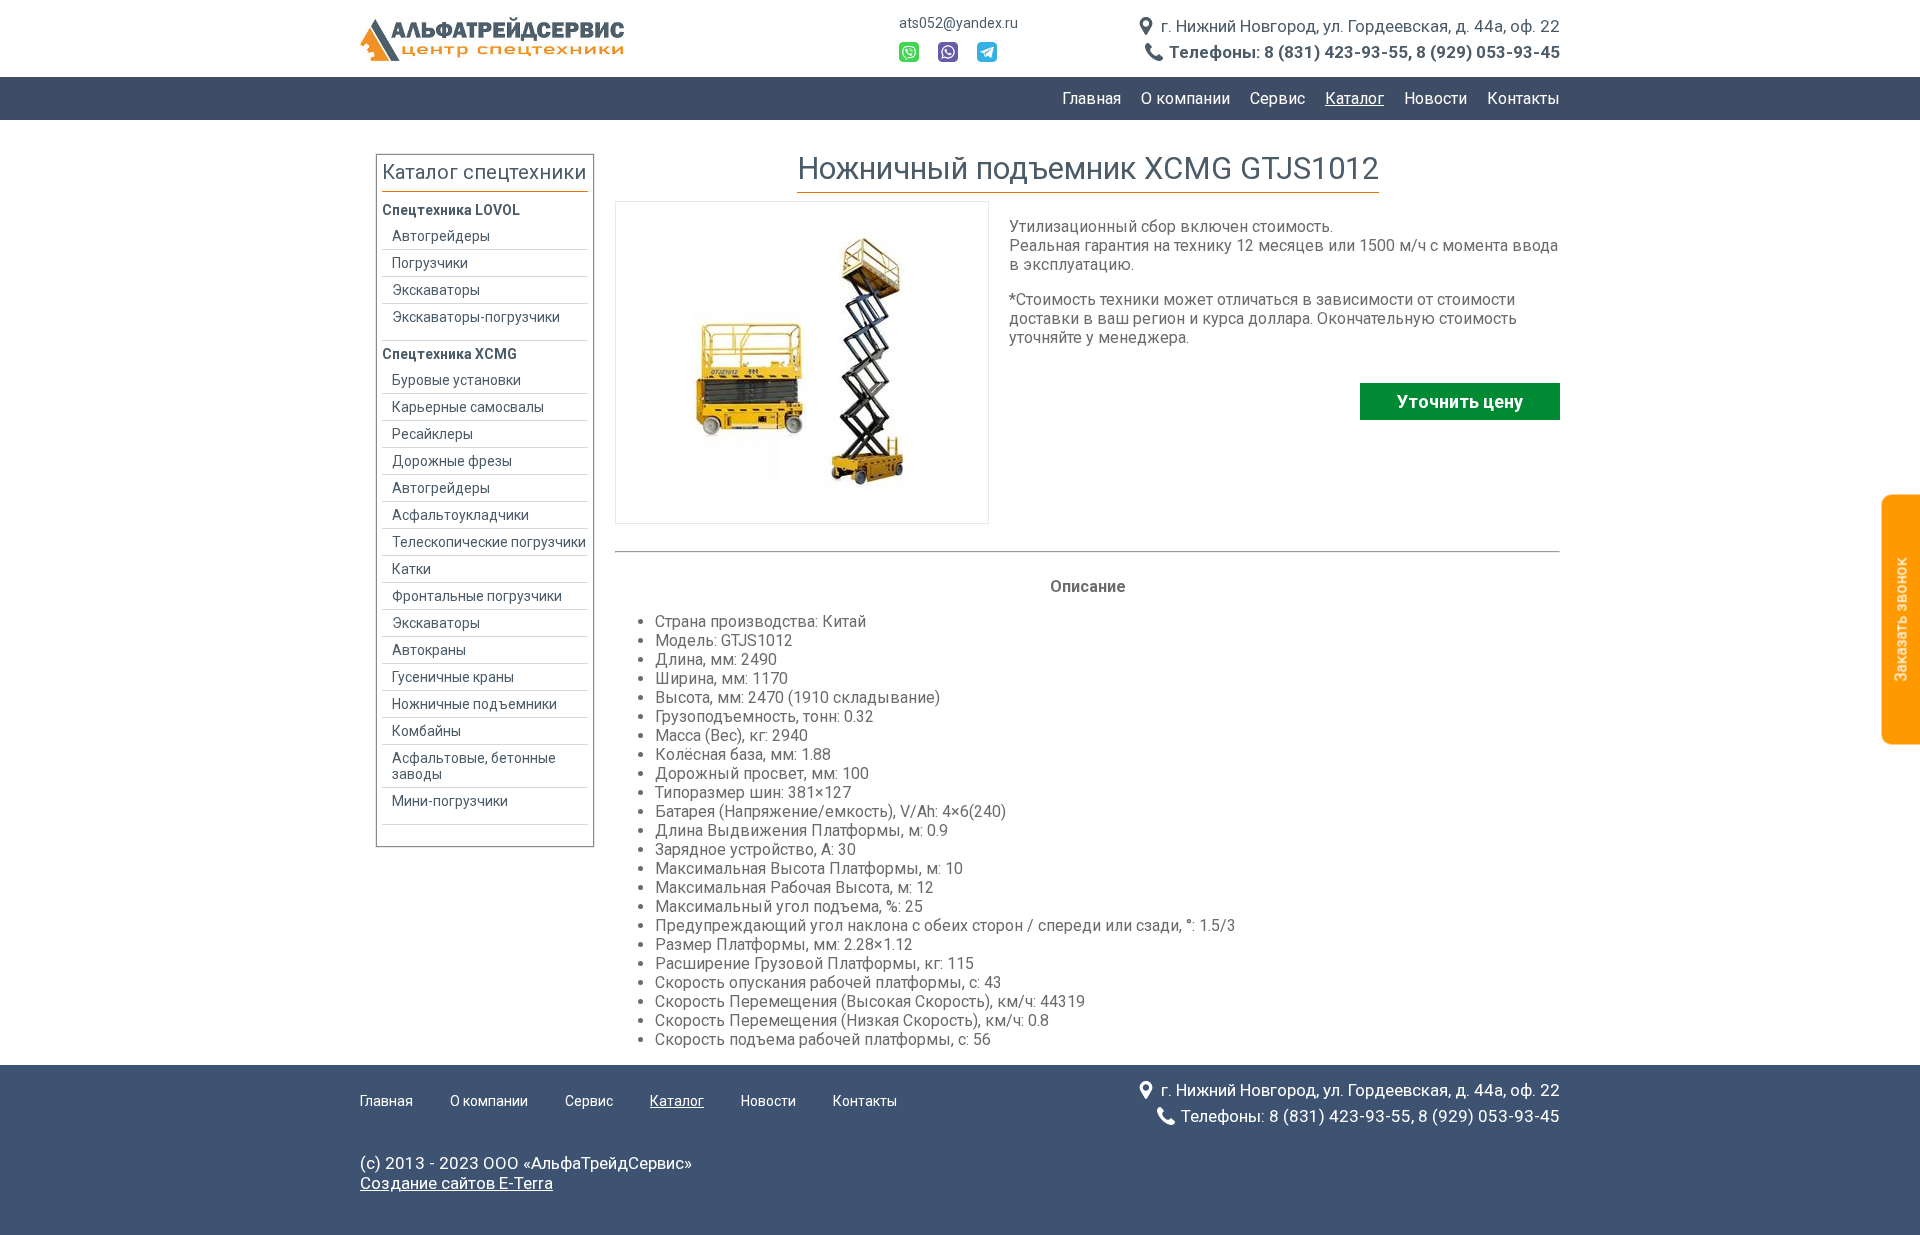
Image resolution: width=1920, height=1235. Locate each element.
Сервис (1277, 98)
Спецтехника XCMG (449, 354)
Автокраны (429, 650)
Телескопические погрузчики (489, 542)
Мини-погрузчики (450, 801)
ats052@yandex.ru (958, 23)
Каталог (1354, 98)
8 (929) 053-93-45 (1488, 52)
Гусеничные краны (453, 677)
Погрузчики (430, 263)
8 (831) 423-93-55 (1336, 52)
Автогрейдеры (441, 236)
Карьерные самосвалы (468, 407)
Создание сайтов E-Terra (456, 1183)
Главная (1091, 98)
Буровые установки (456, 380)
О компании (1185, 98)
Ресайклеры (432, 434)
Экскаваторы (436, 290)
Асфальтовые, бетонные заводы (474, 766)
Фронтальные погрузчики (477, 596)
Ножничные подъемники (474, 704)
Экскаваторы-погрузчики (476, 317)
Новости (1435, 98)
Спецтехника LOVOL (451, 210)
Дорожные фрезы (452, 461)
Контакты (1523, 98)
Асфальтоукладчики (460, 515)
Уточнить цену (1460, 401)
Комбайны (426, 731)
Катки (411, 569)
